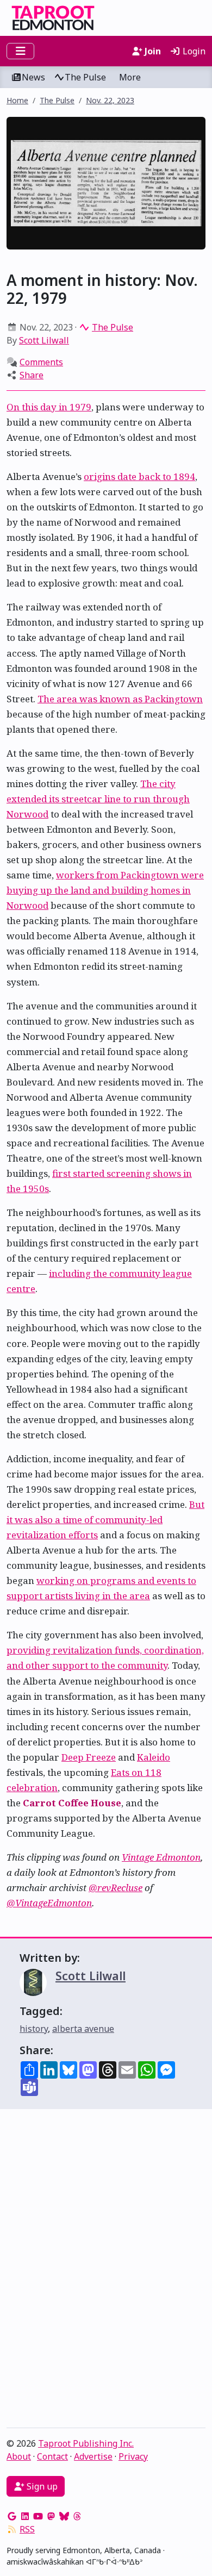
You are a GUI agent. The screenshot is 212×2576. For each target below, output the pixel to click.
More (130, 77)
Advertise (93, 2456)
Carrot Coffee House (72, 1803)
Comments (41, 362)
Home (17, 100)
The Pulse (85, 77)
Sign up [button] (41, 2486)
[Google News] (12, 2516)
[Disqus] (106, 2271)
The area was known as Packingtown (120, 699)
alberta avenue (83, 2029)
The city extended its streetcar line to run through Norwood (98, 799)
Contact (52, 2456)
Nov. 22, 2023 (110, 100)
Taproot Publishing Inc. (86, 2443)
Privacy (133, 2456)
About (19, 2456)
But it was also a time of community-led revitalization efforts (105, 1520)
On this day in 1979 (49, 407)
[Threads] (77, 2516)
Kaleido (154, 1757)
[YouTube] (38, 2516)
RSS (27, 2529)
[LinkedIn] (25, 2516)
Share (32, 375)
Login (193, 51)
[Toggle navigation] (20, 51)
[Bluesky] (64, 2516)
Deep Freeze (89, 1757)
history (34, 2029)
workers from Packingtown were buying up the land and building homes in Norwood (105, 890)
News (33, 77)
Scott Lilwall (44, 340)
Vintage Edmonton (161, 1857)
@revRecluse (116, 1888)
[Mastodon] (51, 2516)
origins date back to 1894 (139, 476)
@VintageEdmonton (49, 1903)
